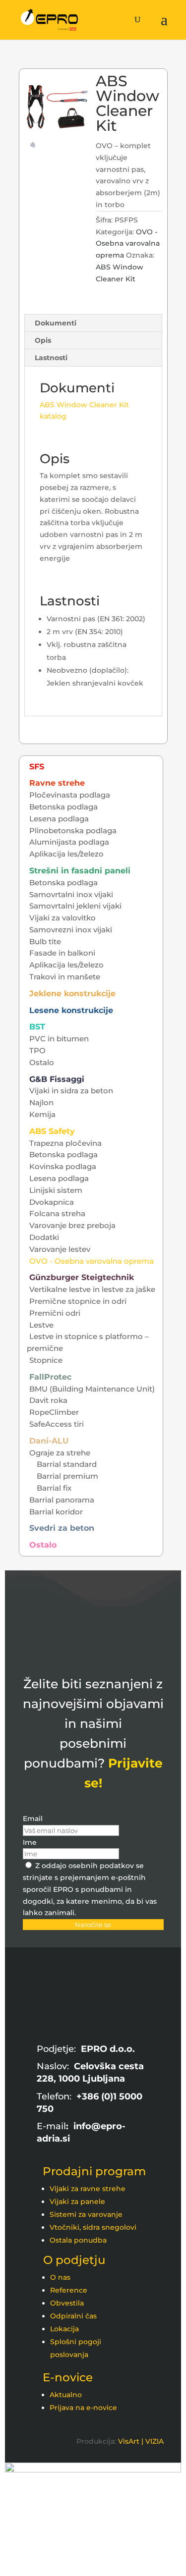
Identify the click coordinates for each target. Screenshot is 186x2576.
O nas (60, 2277)
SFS (37, 767)
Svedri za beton (62, 1528)
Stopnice (46, 1360)
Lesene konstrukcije (71, 1010)
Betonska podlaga (63, 807)
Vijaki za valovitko (62, 918)
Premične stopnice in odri (78, 1301)
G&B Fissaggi (57, 1079)
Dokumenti (56, 323)
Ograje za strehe (60, 1453)
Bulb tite (45, 941)
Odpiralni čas (73, 2316)
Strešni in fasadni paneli (80, 871)
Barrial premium (67, 1476)
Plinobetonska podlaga (73, 831)
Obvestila (67, 2303)
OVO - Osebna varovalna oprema (128, 244)
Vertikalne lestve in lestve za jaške (92, 1289)
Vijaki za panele (77, 2201)
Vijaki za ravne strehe (88, 2189)
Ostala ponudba (78, 2240)
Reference (69, 2290)
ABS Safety (52, 1131)
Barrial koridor (56, 1512)
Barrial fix (54, 1488)
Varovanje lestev (60, 1249)
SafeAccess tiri (57, 1424)
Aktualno (66, 2395)
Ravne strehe (57, 783)
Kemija (42, 1114)
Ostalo (42, 1062)
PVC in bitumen (59, 1039)
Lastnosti (51, 358)
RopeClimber (54, 1412)
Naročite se (93, 1925)
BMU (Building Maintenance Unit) (92, 1389)
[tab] (93, 323)
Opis (43, 340)
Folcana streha (57, 1213)
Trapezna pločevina (65, 1143)
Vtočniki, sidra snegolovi (93, 2227)
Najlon (41, 1102)
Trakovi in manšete (65, 977)
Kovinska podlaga (63, 1166)
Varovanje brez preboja (72, 1225)
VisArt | (131, 2441)
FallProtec (50, 1377)
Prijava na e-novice (83, 2408)
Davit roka (48, 1400)
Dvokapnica (52, 1202)
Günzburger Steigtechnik (82, 1277)
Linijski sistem (56, 1190)
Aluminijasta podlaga (69, 842)
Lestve (41, 1325)
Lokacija (64, 2329)
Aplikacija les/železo (66, 854)
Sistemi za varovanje (86, 2214)
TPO (37, 1050)
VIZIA (155, 2441)
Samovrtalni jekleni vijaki (75, 906)
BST (37, 1027)
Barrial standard (67, 1464)
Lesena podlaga (59, 819)
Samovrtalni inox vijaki (71, 894)
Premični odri (55, 1313)
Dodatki (44, 1237)
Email (33, 1819)
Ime (30, 1842)
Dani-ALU (49, 1441)
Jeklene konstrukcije (72, 993)
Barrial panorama (62, 1500)
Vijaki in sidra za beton (71, 1091)
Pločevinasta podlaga (70, 795)
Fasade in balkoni (62, 953)
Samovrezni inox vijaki (71, 930)
